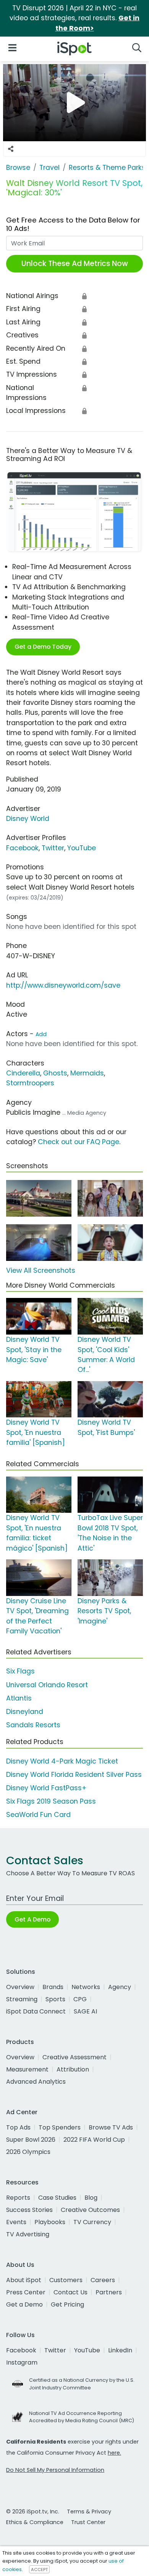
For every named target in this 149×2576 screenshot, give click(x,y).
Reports (18, 2198)
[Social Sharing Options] (11, 149)
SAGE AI (85, 2011)
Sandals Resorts (33, 1725)
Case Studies (57, 2198)
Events (16, 2222)
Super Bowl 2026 (31, 2140)
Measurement (27, 2069)
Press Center (26, 2292)
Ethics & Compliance (35, 2522)
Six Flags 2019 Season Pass (51, 1801)
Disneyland (25, 1712)
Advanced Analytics (36, 2082)
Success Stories (29, 2210)
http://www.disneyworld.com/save (63, 985)
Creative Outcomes (90, 2210)
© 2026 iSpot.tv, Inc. (33, 2512)
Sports (55, 1999)
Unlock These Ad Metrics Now (75, 264)
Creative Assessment (74, 2057)
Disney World (28, 819)
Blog (91, 2198)
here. (114, 2453)
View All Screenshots (41, 1270)
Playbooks (50, 2222)
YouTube (82, 848)
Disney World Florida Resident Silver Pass (74, 1775)
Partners (109, 2292)
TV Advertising (28, 2234)
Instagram (22, 2362)
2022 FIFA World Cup (94, 2140)
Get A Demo (32, 1919)
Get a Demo (24, 2304)
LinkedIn (120, 2350)
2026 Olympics (28, 2152)
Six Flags (20, 1671)
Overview (20, 1987)
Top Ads (18, 2127)
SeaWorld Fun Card (38, 1815)
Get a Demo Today (43, 647)
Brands (53, 1987)
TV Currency (92, 2222)
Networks (86, 1987)
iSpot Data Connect (36, 2011)
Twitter (53, 848)
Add (41, 1034)
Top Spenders (60, 2127)
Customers (66, 2280)
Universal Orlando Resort (47, 1685)
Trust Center (88, 2522)
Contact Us (70, 2292)
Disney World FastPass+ (46, 1788)
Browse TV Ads (111, 2127)
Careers (103, 2280)
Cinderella (23, 1073)
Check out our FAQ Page (79, 1142)
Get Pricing (67, 2304)
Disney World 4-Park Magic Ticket (62, 1761)
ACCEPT (39, 2570)
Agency (120, 1987)
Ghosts (55, 1073)
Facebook (22, 848)
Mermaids (87, 1073)
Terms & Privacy (89, 2512)
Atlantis (19, 1698)
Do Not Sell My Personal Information (55, 2470)
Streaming (22, 1999)
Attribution (73, 2069)
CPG (80, 1999)
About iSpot (24, 2280)
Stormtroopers (30, 1083)
